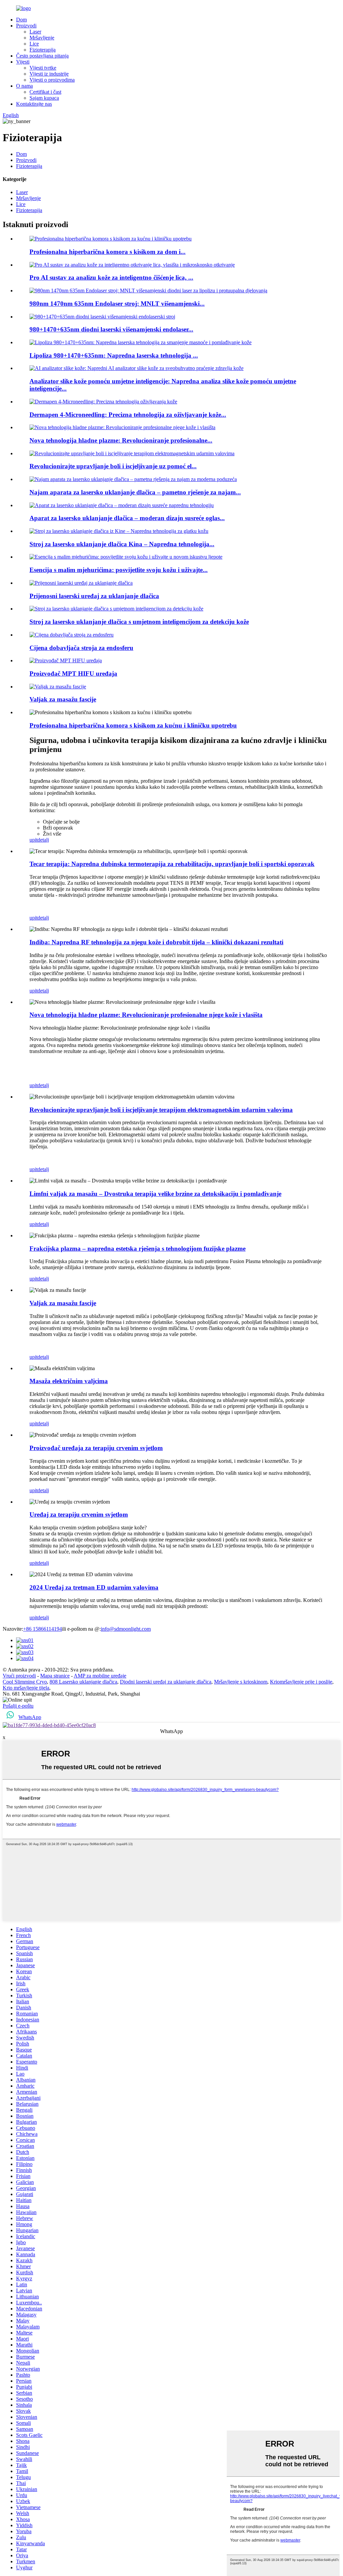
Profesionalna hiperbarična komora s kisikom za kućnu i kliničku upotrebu (133, 725)
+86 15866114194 (43, 1629)
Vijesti (23, 62)
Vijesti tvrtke (43, 68)
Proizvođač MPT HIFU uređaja (73, 674)
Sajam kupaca (44, 98)
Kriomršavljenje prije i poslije (301, 1682)
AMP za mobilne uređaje (100, 1676)
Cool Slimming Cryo (25, 1682)
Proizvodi (26, 26)
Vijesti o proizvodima (52, 80)
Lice (34, 44)
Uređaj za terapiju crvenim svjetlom (79, 1514)
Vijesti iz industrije (49, 74)
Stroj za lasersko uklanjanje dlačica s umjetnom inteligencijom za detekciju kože (139, 622)
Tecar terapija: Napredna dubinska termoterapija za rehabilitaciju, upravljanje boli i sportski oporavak (172, 864)
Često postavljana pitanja (42, 56)
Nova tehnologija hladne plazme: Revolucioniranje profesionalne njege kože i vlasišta (146, 1015)
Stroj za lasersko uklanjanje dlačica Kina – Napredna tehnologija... (122, 544)
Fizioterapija (43, 50)
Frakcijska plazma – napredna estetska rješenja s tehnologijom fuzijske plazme (138, 1249)
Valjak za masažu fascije (63, 699)
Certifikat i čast (45, 92)
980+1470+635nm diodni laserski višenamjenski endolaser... (111, 329)
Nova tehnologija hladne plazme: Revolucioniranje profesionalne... (121, 440)
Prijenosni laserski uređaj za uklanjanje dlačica (94, 596)
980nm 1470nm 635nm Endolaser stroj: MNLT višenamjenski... (117, 304)
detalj (43, 840)
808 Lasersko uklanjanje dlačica (83, 1682)
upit (33, 840)
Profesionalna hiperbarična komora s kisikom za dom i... (108, 252)
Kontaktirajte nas (34, 104)
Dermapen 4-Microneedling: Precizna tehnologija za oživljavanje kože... (128, 415)
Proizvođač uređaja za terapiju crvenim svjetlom (96, 1448)
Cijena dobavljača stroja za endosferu (81, 648)
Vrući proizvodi (19, 1676)
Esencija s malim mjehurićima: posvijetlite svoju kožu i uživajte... (119, 570)
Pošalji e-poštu (18, 1706)
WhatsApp (30, 1717)
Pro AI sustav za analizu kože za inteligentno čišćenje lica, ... (111, 277)
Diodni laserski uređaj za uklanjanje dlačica (166, 1682)
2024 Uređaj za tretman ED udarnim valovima (94, 1587)
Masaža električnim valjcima (69, 1381)
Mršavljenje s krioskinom (241, 1682)
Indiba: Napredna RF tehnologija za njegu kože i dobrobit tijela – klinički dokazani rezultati (156, 942)
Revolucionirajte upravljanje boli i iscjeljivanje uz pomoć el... (113, 466)
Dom (21, 20)
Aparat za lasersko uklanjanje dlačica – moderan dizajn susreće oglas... (127, 518)
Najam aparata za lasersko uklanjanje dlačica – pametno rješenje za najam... (135, 492)
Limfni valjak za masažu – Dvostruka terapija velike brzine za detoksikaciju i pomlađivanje (155, 1194)
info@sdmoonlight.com (126, 1629)
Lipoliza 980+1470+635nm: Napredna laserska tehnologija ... (114, 355)
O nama (24, 86)
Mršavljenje (42, 38)
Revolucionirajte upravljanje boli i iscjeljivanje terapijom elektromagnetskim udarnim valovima (161, 1110)
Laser (35, 32)
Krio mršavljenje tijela (26, 1688)
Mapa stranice (55, 1676)
